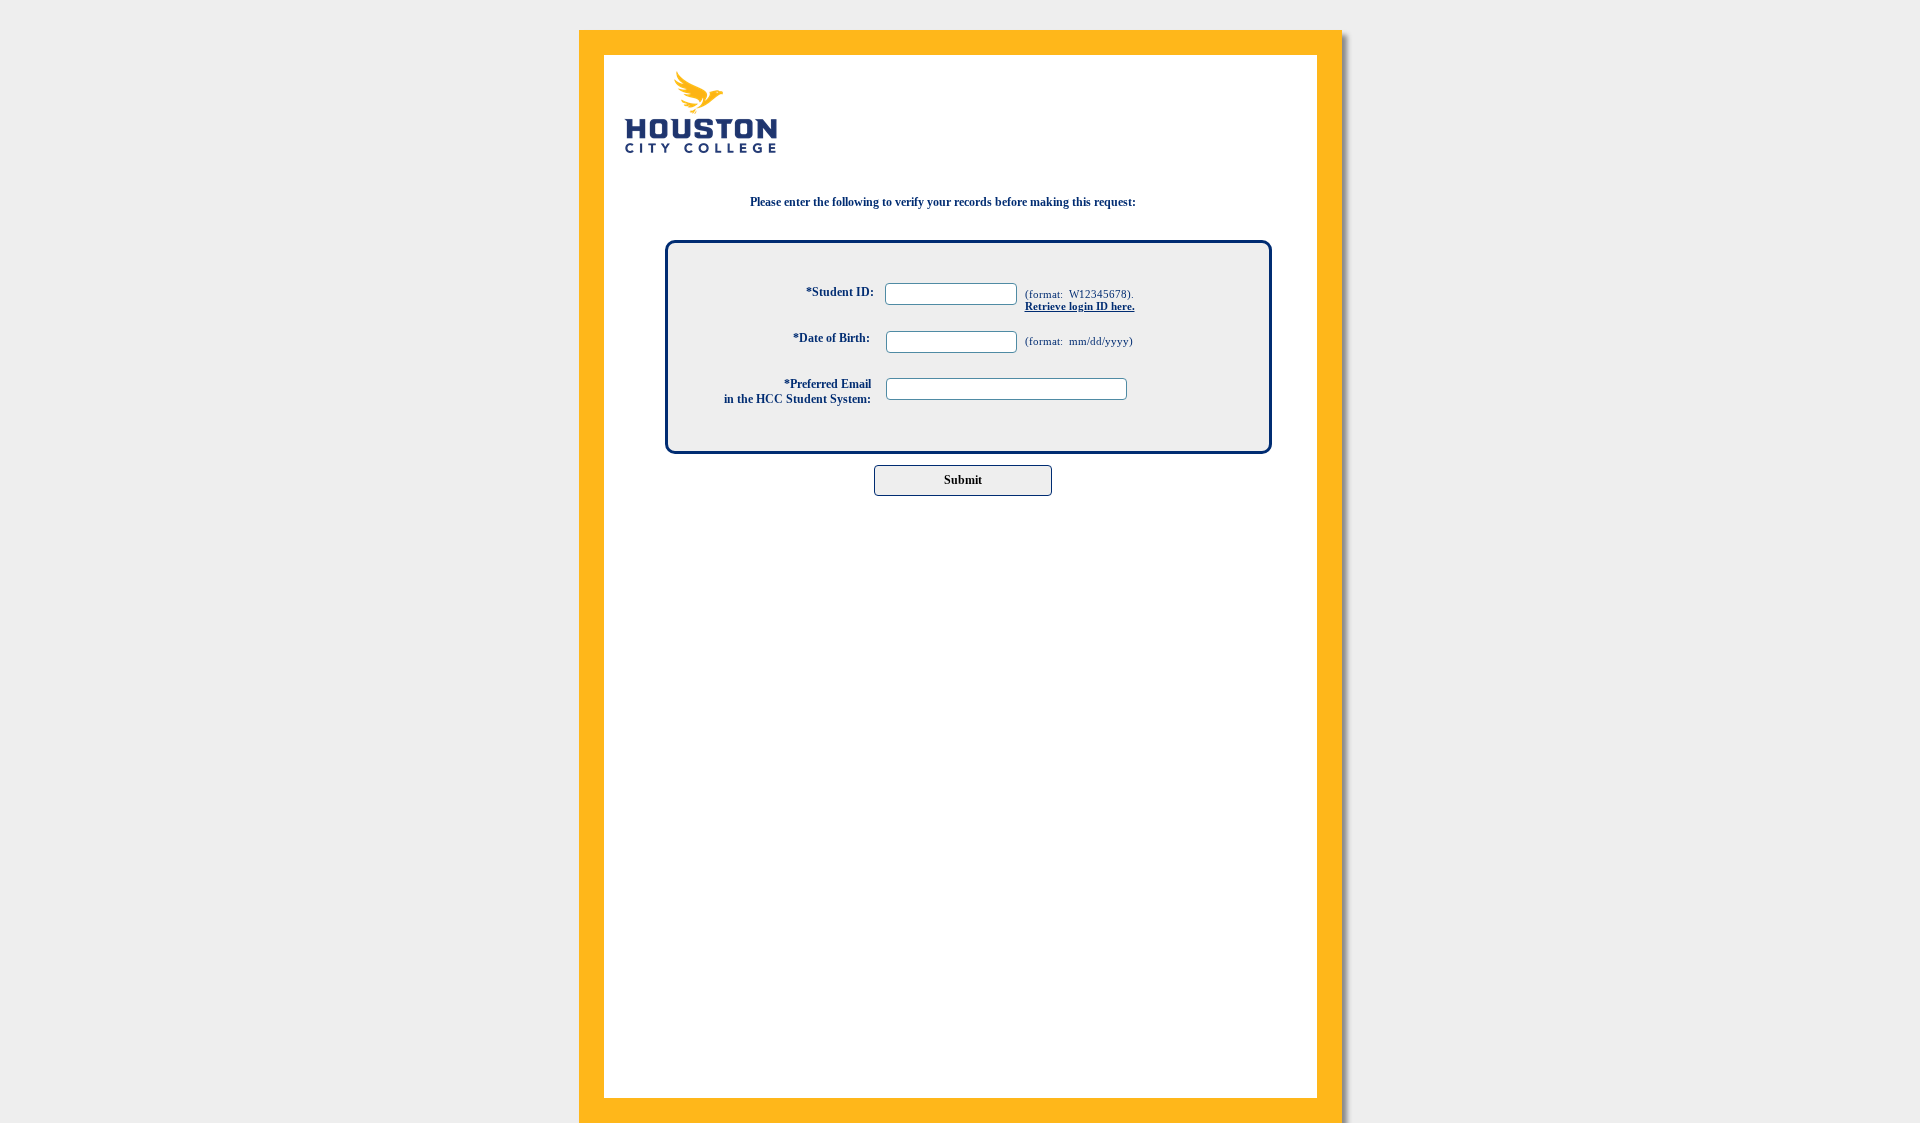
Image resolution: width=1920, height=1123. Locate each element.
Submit (963, 480)
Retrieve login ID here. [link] (1080, 306)
